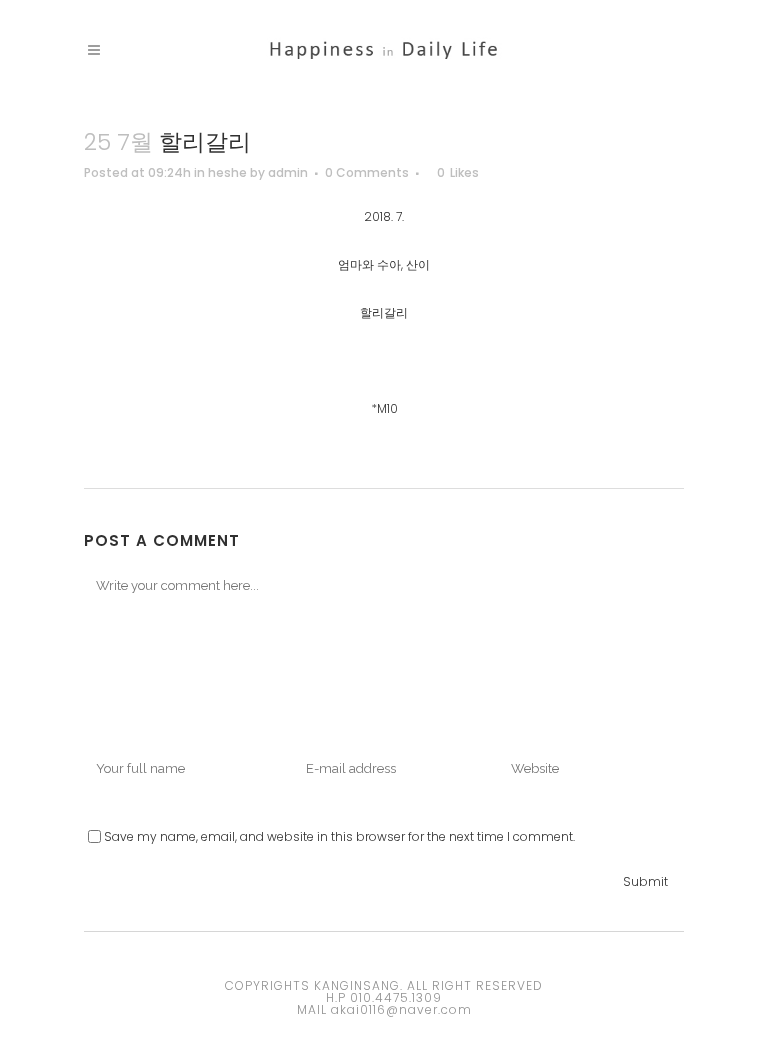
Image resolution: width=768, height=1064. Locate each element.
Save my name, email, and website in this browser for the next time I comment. (339, 836)
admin (288, 172)
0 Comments (367, 172)
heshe (227, 172)
